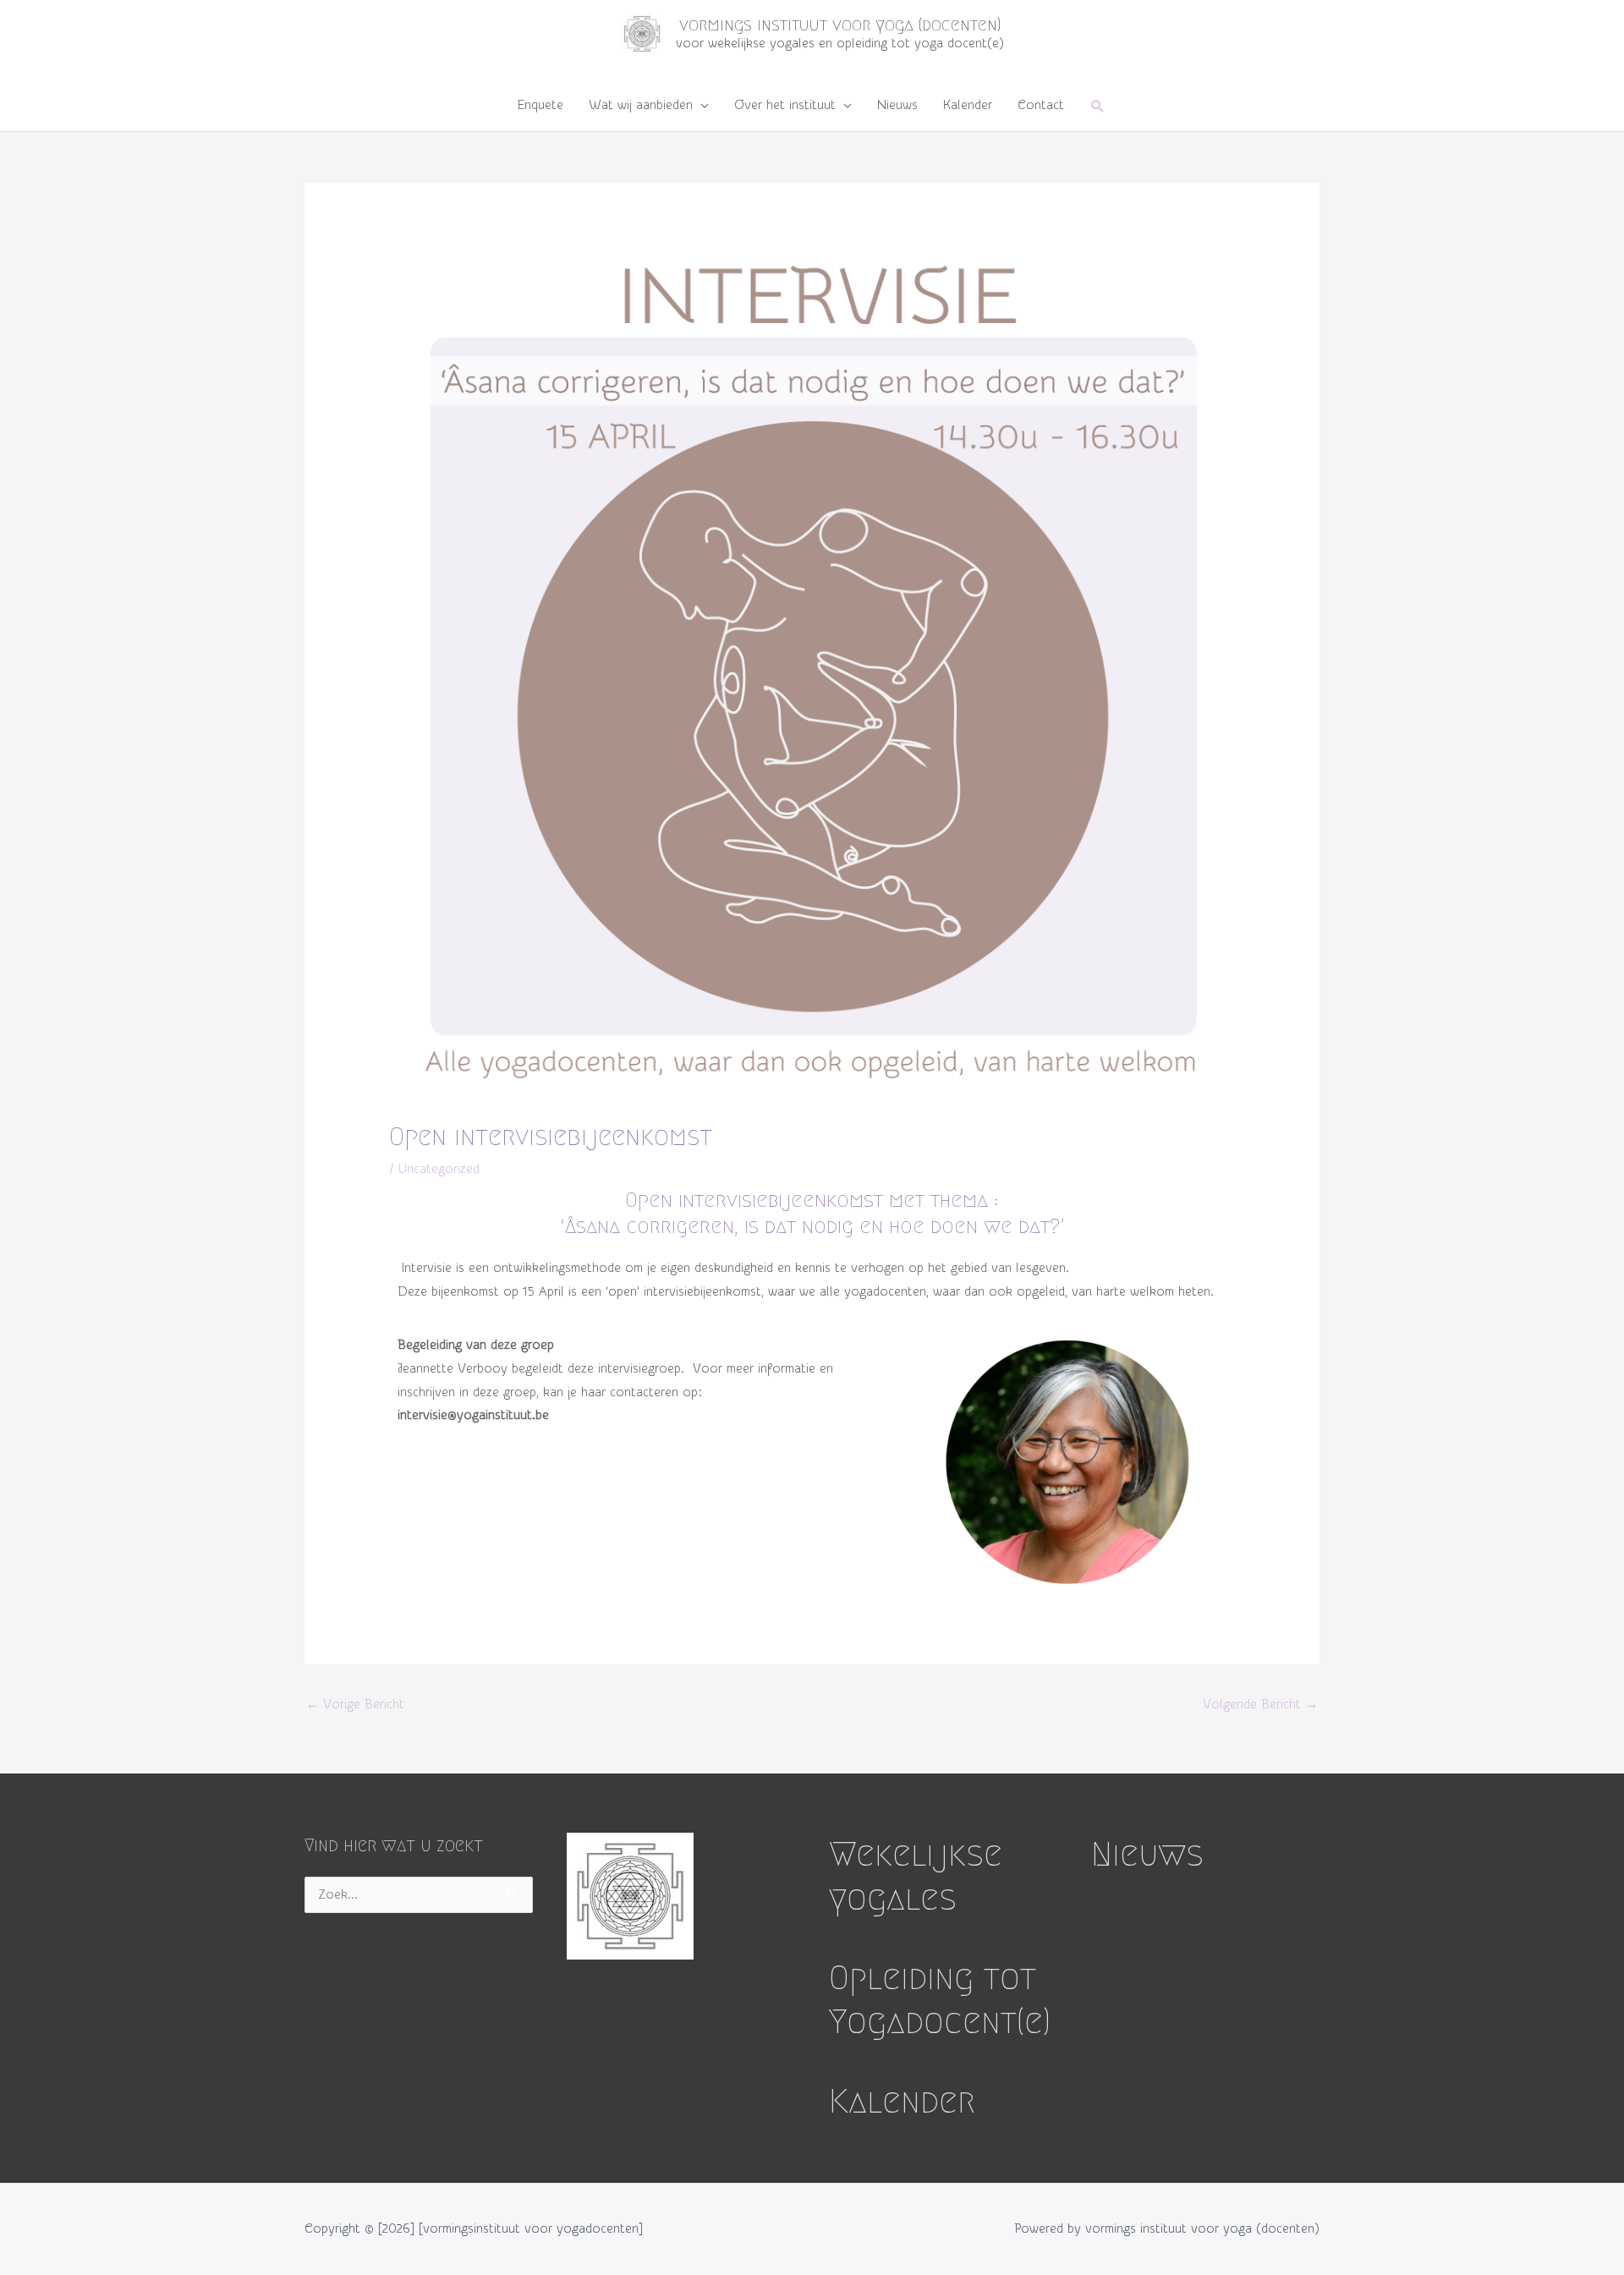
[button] (1098, 106)
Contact (1041, 105)
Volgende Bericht (1260, 1705)
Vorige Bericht (355, 1705)
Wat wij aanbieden (641, 105)
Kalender (968, 105)
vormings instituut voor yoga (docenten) (840, 25)
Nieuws (897, 105)
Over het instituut (785, 105)
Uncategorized (439, 1169)
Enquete (540, 105)
